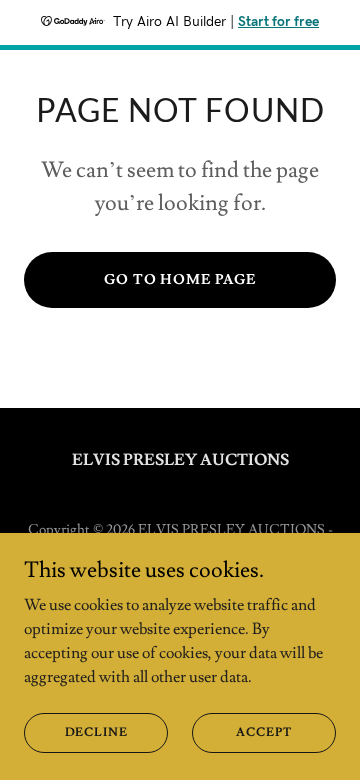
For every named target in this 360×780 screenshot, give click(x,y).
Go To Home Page (180, 280)
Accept (263, 732)
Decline (96, 732)
